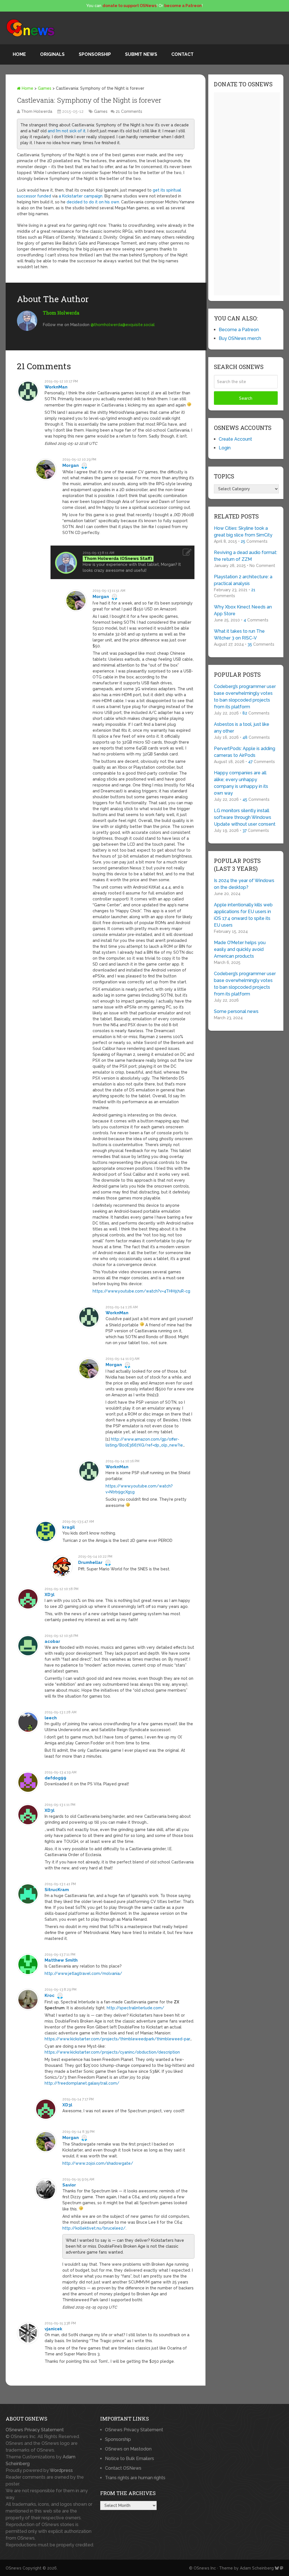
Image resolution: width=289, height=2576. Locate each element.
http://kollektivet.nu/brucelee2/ (94, 2228)
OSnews (14, 2568)
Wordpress (61, 2470)
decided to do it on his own (93, 202)
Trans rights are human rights (135, 2478)
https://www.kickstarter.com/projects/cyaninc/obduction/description (112, 2052)
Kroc (50, 1995)
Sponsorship (95, 54)
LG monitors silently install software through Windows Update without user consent (245, 817)
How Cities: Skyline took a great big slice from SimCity (243, 532)
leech (51, 1718)
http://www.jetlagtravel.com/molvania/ (83, 1973)
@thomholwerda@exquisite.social (123, 325)
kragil (69, 1527)
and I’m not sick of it (67, 131)
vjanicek (53, 2329)
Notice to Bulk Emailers (130, 2459)
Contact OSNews (123, 2468)
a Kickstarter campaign (81, 196)
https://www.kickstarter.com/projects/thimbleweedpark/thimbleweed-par (117, 2039)
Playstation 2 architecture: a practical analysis (243, 580)
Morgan (71, 465)
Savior (69, 2185)
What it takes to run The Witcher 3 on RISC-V (239, 635)
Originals (52, 54)
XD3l (50, 1595)
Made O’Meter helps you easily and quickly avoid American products (240, 949)
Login (225, 448)
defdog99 (55, 1778)
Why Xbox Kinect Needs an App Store (243, 610)
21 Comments (129, 111)
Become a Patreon (239, 330)
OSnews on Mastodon (128, 2449)
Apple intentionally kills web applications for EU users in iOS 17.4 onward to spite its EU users (243, 915)
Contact (182, 54)
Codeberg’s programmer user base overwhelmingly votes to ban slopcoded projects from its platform (245, 697)
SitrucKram (57, 1890)
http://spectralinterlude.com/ (135, 2008)
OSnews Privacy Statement (35, 2430)
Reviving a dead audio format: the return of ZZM (246, 556)
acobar (52, 1641)
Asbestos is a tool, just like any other (242, 728)
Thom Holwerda (37, 111)
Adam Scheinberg (257, 2568)
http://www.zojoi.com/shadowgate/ (98, 2163)
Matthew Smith (61, 1960)
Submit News (141, 54)
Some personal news (236, 1011)
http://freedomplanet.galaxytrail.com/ (82, 2083)
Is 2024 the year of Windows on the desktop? (244, 884)
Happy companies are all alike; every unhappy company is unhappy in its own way (241, 783)
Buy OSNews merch (240, 338)
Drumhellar (90, 1562)
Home (19, 54)
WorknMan (56, 387)
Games (45, 88)
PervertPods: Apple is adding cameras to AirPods (245, 752)
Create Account (235, 439)
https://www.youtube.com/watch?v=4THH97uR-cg (141, 1291)
